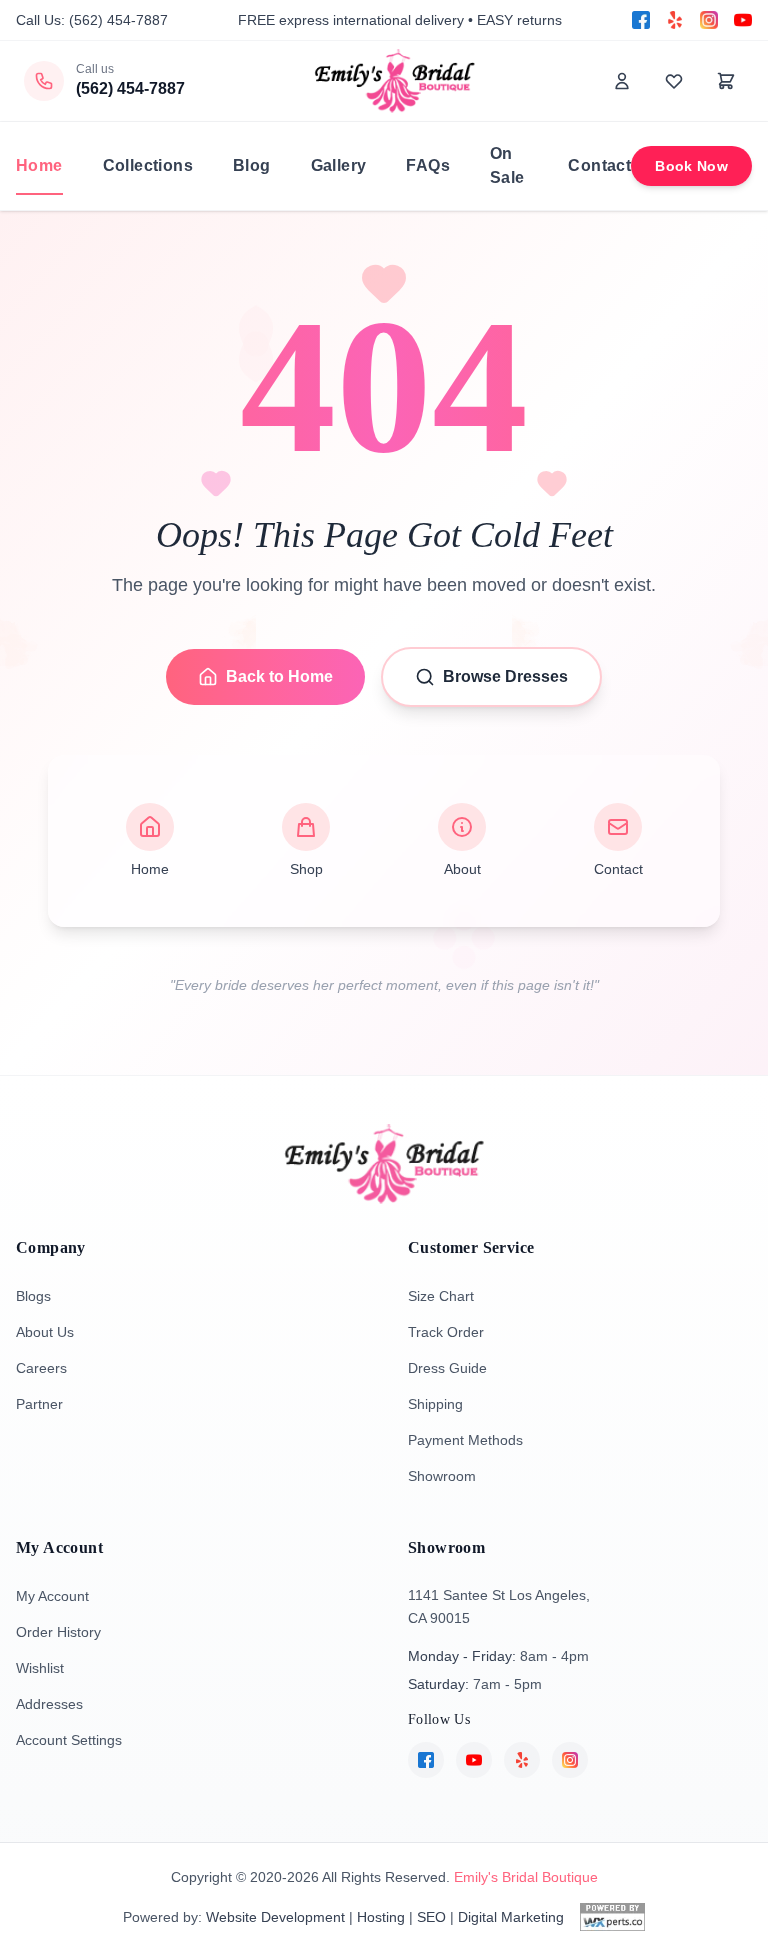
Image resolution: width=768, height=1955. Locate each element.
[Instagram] (709, 20)
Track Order (446, 1332)
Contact (599, 165)
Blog (252, 165)
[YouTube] (743, 20)
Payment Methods (465, 1440)
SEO (431, 1917)
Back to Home (279, 676)
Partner (39, 1404)
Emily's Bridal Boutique (526, 1877)
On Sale (507, 165)
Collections (148, 165)
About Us (45, 1332)
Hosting (381, 1917)
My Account (52, 1596)
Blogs (33, 1296)
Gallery (339, 165)
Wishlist (40, 1668)
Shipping (435, 1404)
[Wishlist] (674, 81)
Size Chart (441, 1296)
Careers (41, 1368)
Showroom (442, 1476)
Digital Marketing (511, 1917)
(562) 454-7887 (118, 20)
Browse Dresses (505, 676)
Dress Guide (447, 1368)
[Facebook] (641, 20)
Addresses (49, 1704)
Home (39, 165)
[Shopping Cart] (726, 81)
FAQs (428, 165)
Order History (58, 1632)
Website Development (275, 1917)
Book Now (691, 166)
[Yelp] (675, 20)
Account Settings (69, 1740)
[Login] (622, 81)
